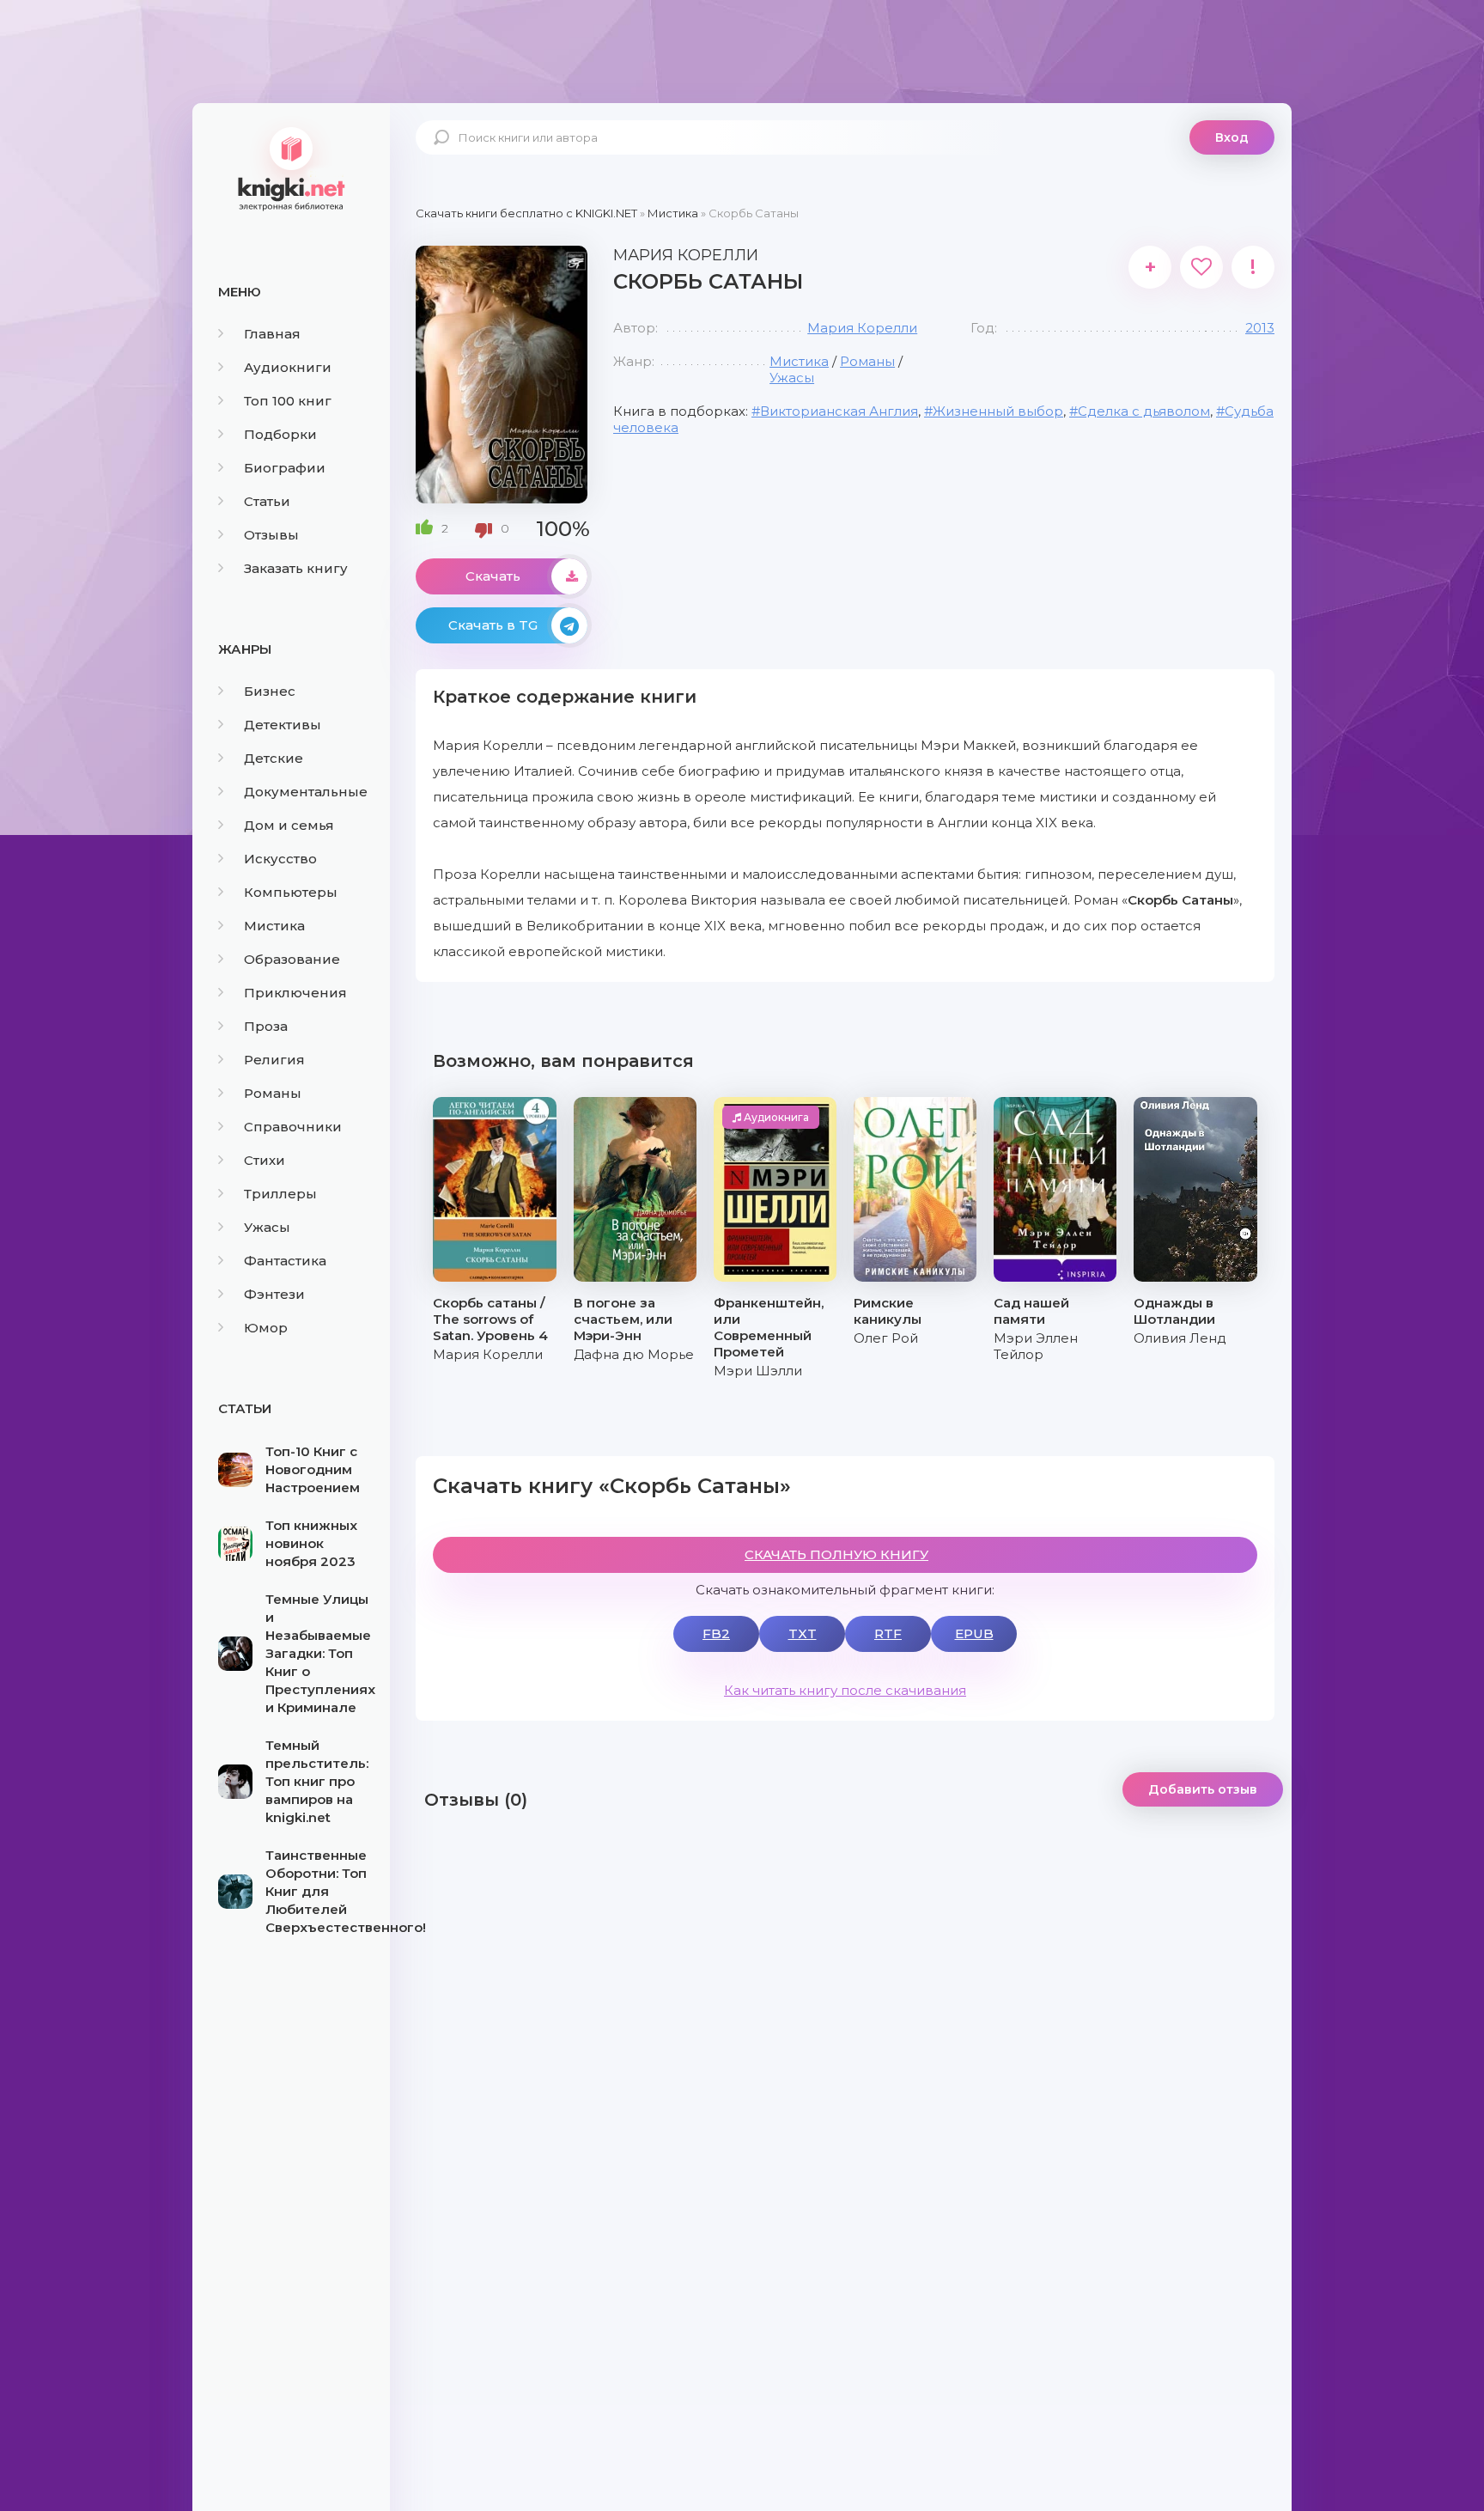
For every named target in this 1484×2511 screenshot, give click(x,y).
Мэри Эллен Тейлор (1036, 1346)
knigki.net (291, 168)
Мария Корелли (862, 328)
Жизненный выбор (998, 411)
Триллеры (280, 1194)
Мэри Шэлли (758, 1371)
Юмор (266, 1328)
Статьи (267, 501)
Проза (266, 1026)
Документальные (306, 792)
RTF (888, 1633)
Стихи (265, 1160)
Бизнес (270, 691)
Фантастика (285, 1261)
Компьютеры (291, 892)
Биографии (285, 468)
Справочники (293, 1127)
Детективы (283, 725)
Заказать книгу (296, 568)
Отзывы (271, 535)
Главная (272, 334)
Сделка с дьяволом (1144, 411)
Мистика (274, 926)
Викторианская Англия (839, 411)
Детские (274, 758)
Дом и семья (289, 825)
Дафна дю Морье (634, 1354)
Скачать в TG (493, 625)
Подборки (280, 434)
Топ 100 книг (288, 401)
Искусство (280, 859)
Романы (273, 1093)
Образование (292, 959)
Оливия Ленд (1180, 1338)
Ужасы (267, 1227)
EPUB (974, 1633)
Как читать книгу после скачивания (845, 1690)
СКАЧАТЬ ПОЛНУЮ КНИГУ (836, 1554)
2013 (1260, 328)
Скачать (493, 576)
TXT (803, 1633)
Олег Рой (886, 1338)
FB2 (716, 1633)
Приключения (295, 993)
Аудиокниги (288, 367)
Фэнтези (274, 1294)
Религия (274, 1060)
